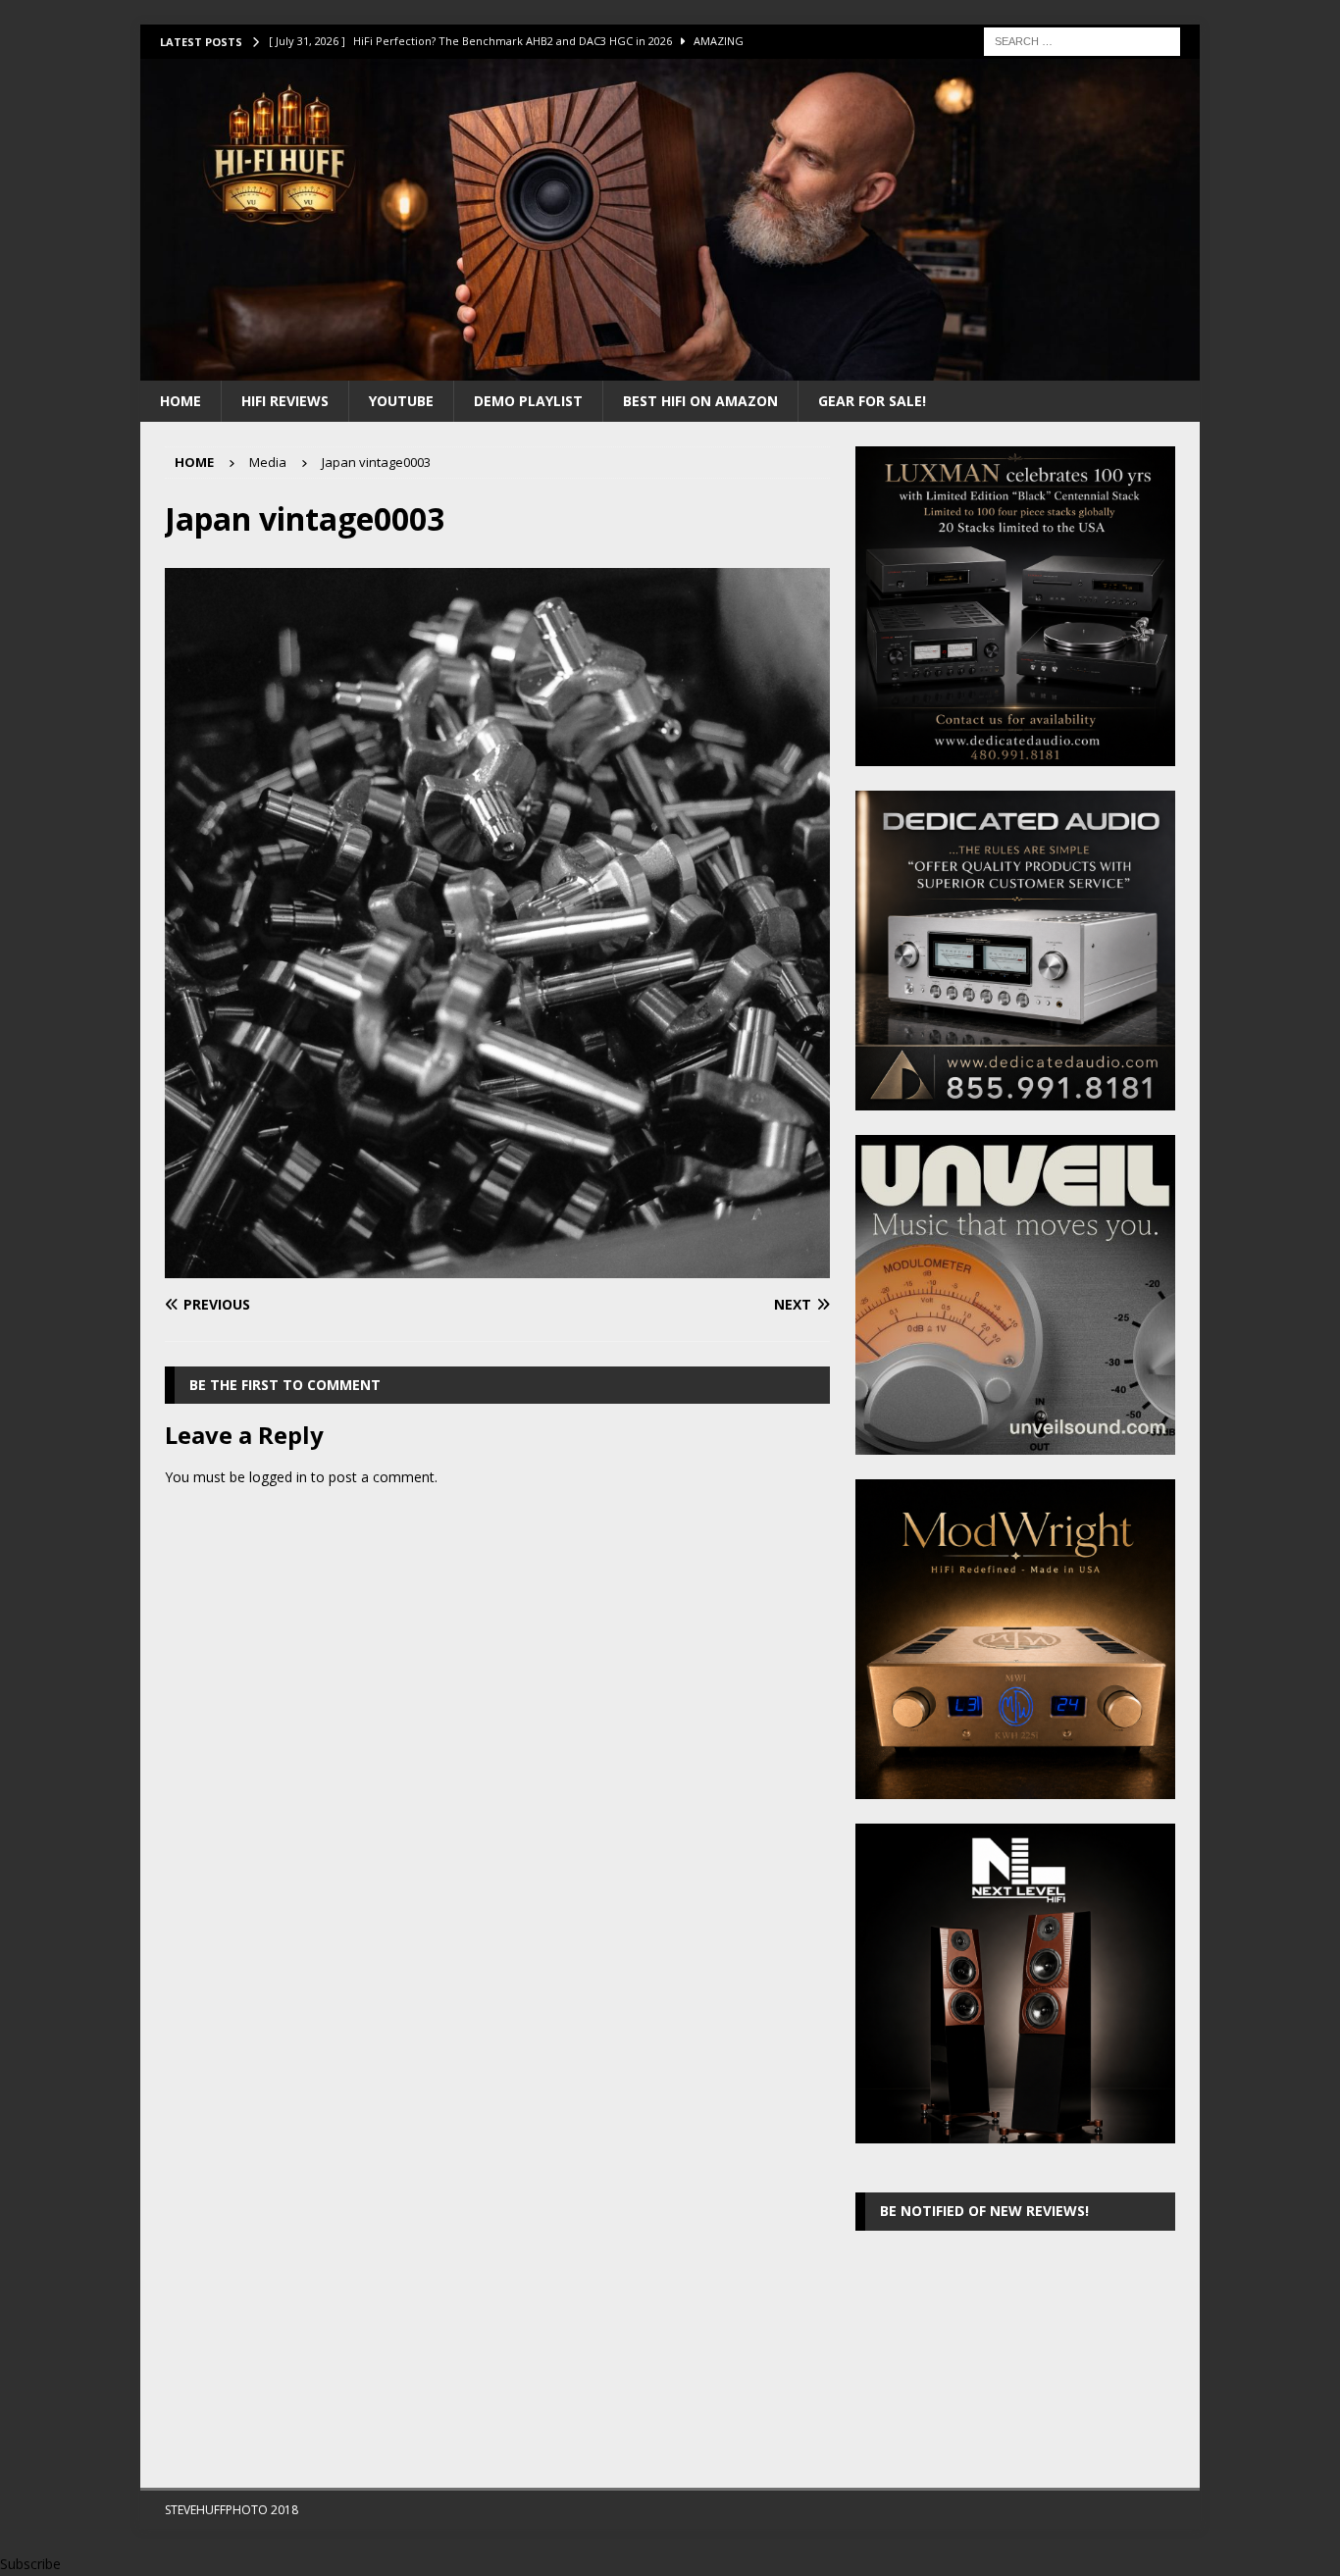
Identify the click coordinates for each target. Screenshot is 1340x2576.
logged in (278, 1477)
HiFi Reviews (285, 401)
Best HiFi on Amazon (700, 401)
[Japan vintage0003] (497, 1267)
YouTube (401, 401)
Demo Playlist (528, 401)
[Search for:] (1082, 40)
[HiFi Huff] (670, 368)
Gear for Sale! (872, 401)
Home (180, 401)
